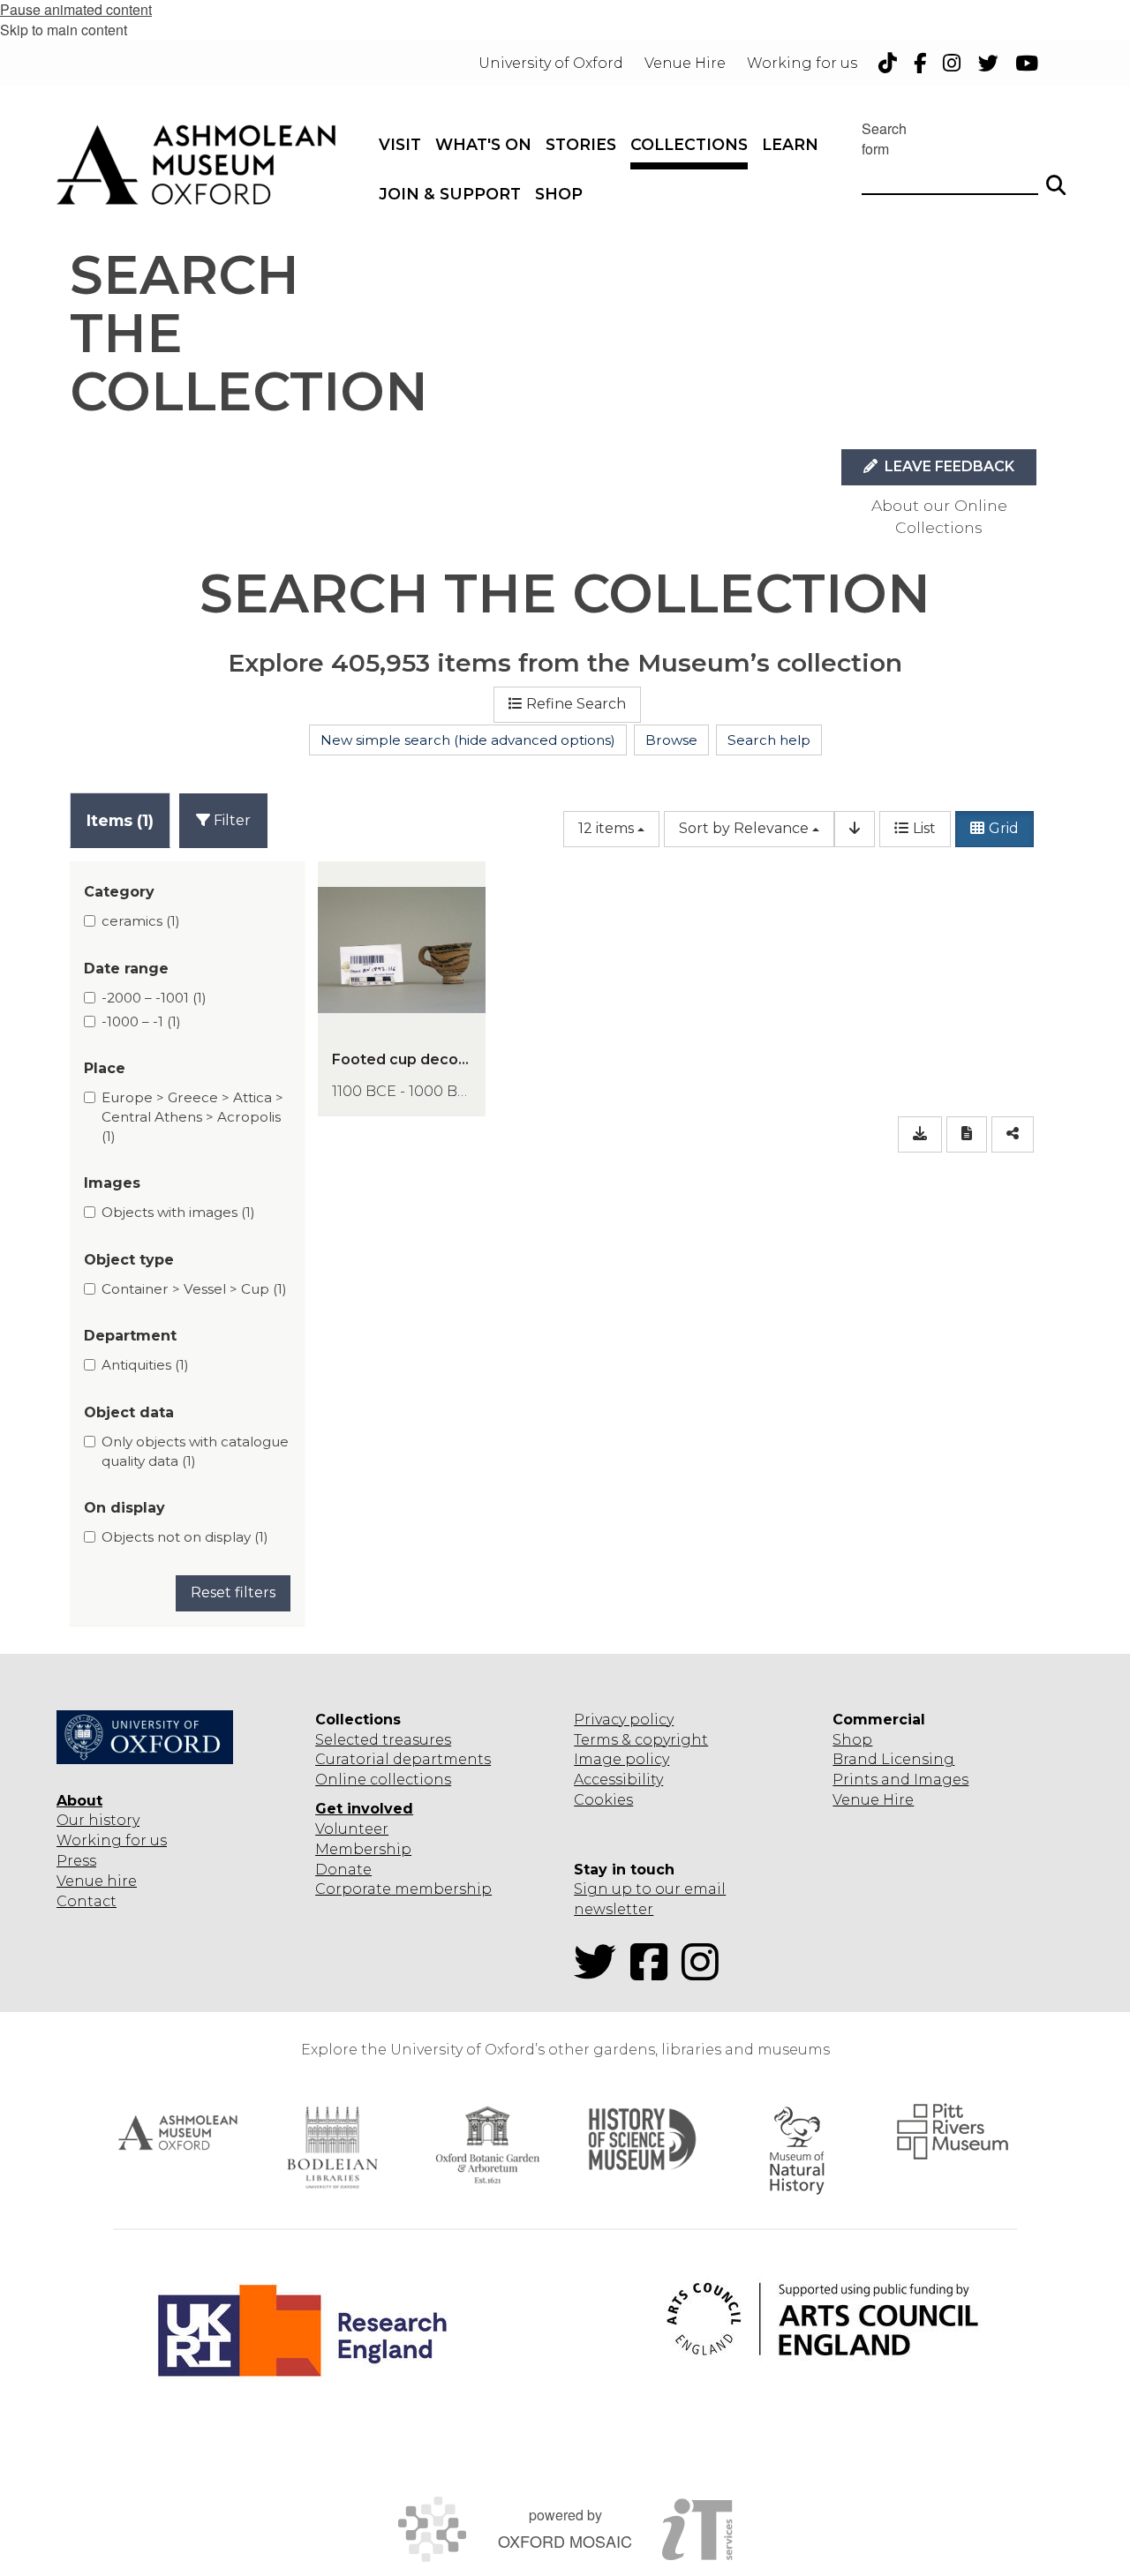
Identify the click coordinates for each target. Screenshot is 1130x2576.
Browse (671, 740)
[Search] (1056, 177)
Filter (230, 820)
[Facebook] (654, 1973)
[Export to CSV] (920, 1134)
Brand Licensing (893, 1759)
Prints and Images (900, 1780)
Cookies (603, 1800)
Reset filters (233, 1592)
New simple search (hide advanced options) (468, 740)
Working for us (112, 1840)
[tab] (120, 820)
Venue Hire (873, 1800)
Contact (87, 1901)
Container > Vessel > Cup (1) (194, 1289)
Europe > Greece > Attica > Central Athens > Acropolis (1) (192, 1116)
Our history (98, 1820)
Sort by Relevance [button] (744, 828)
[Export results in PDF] (967, 1134)
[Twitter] (600, 1973)
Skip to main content (64, 30)
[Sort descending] (855, 829)
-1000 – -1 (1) (141, 1021)
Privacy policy (624, 1720)
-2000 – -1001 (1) (154, 998)
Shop (852, 1740)
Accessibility (618, 1780)
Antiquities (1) (145, 1365)
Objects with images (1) (178, 1212)
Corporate (353, 1889)
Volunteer (352, 1829)
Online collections (383, 1780)
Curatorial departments (403, 1759)
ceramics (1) (141, 921)
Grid (1004, 828)
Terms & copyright (641, 1740)
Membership (363, 1849)
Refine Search (576, 704)
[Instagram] (705, 1973)
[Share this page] (1013, 1134)
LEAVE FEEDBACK (948, 466)
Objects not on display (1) (185, 1537)
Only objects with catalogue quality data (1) (195, 1451)
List (924, 828)
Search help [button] (769, 740)
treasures (415, 1740)
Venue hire (97, 1881)
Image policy (621, 1759)
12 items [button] (606, 828)
